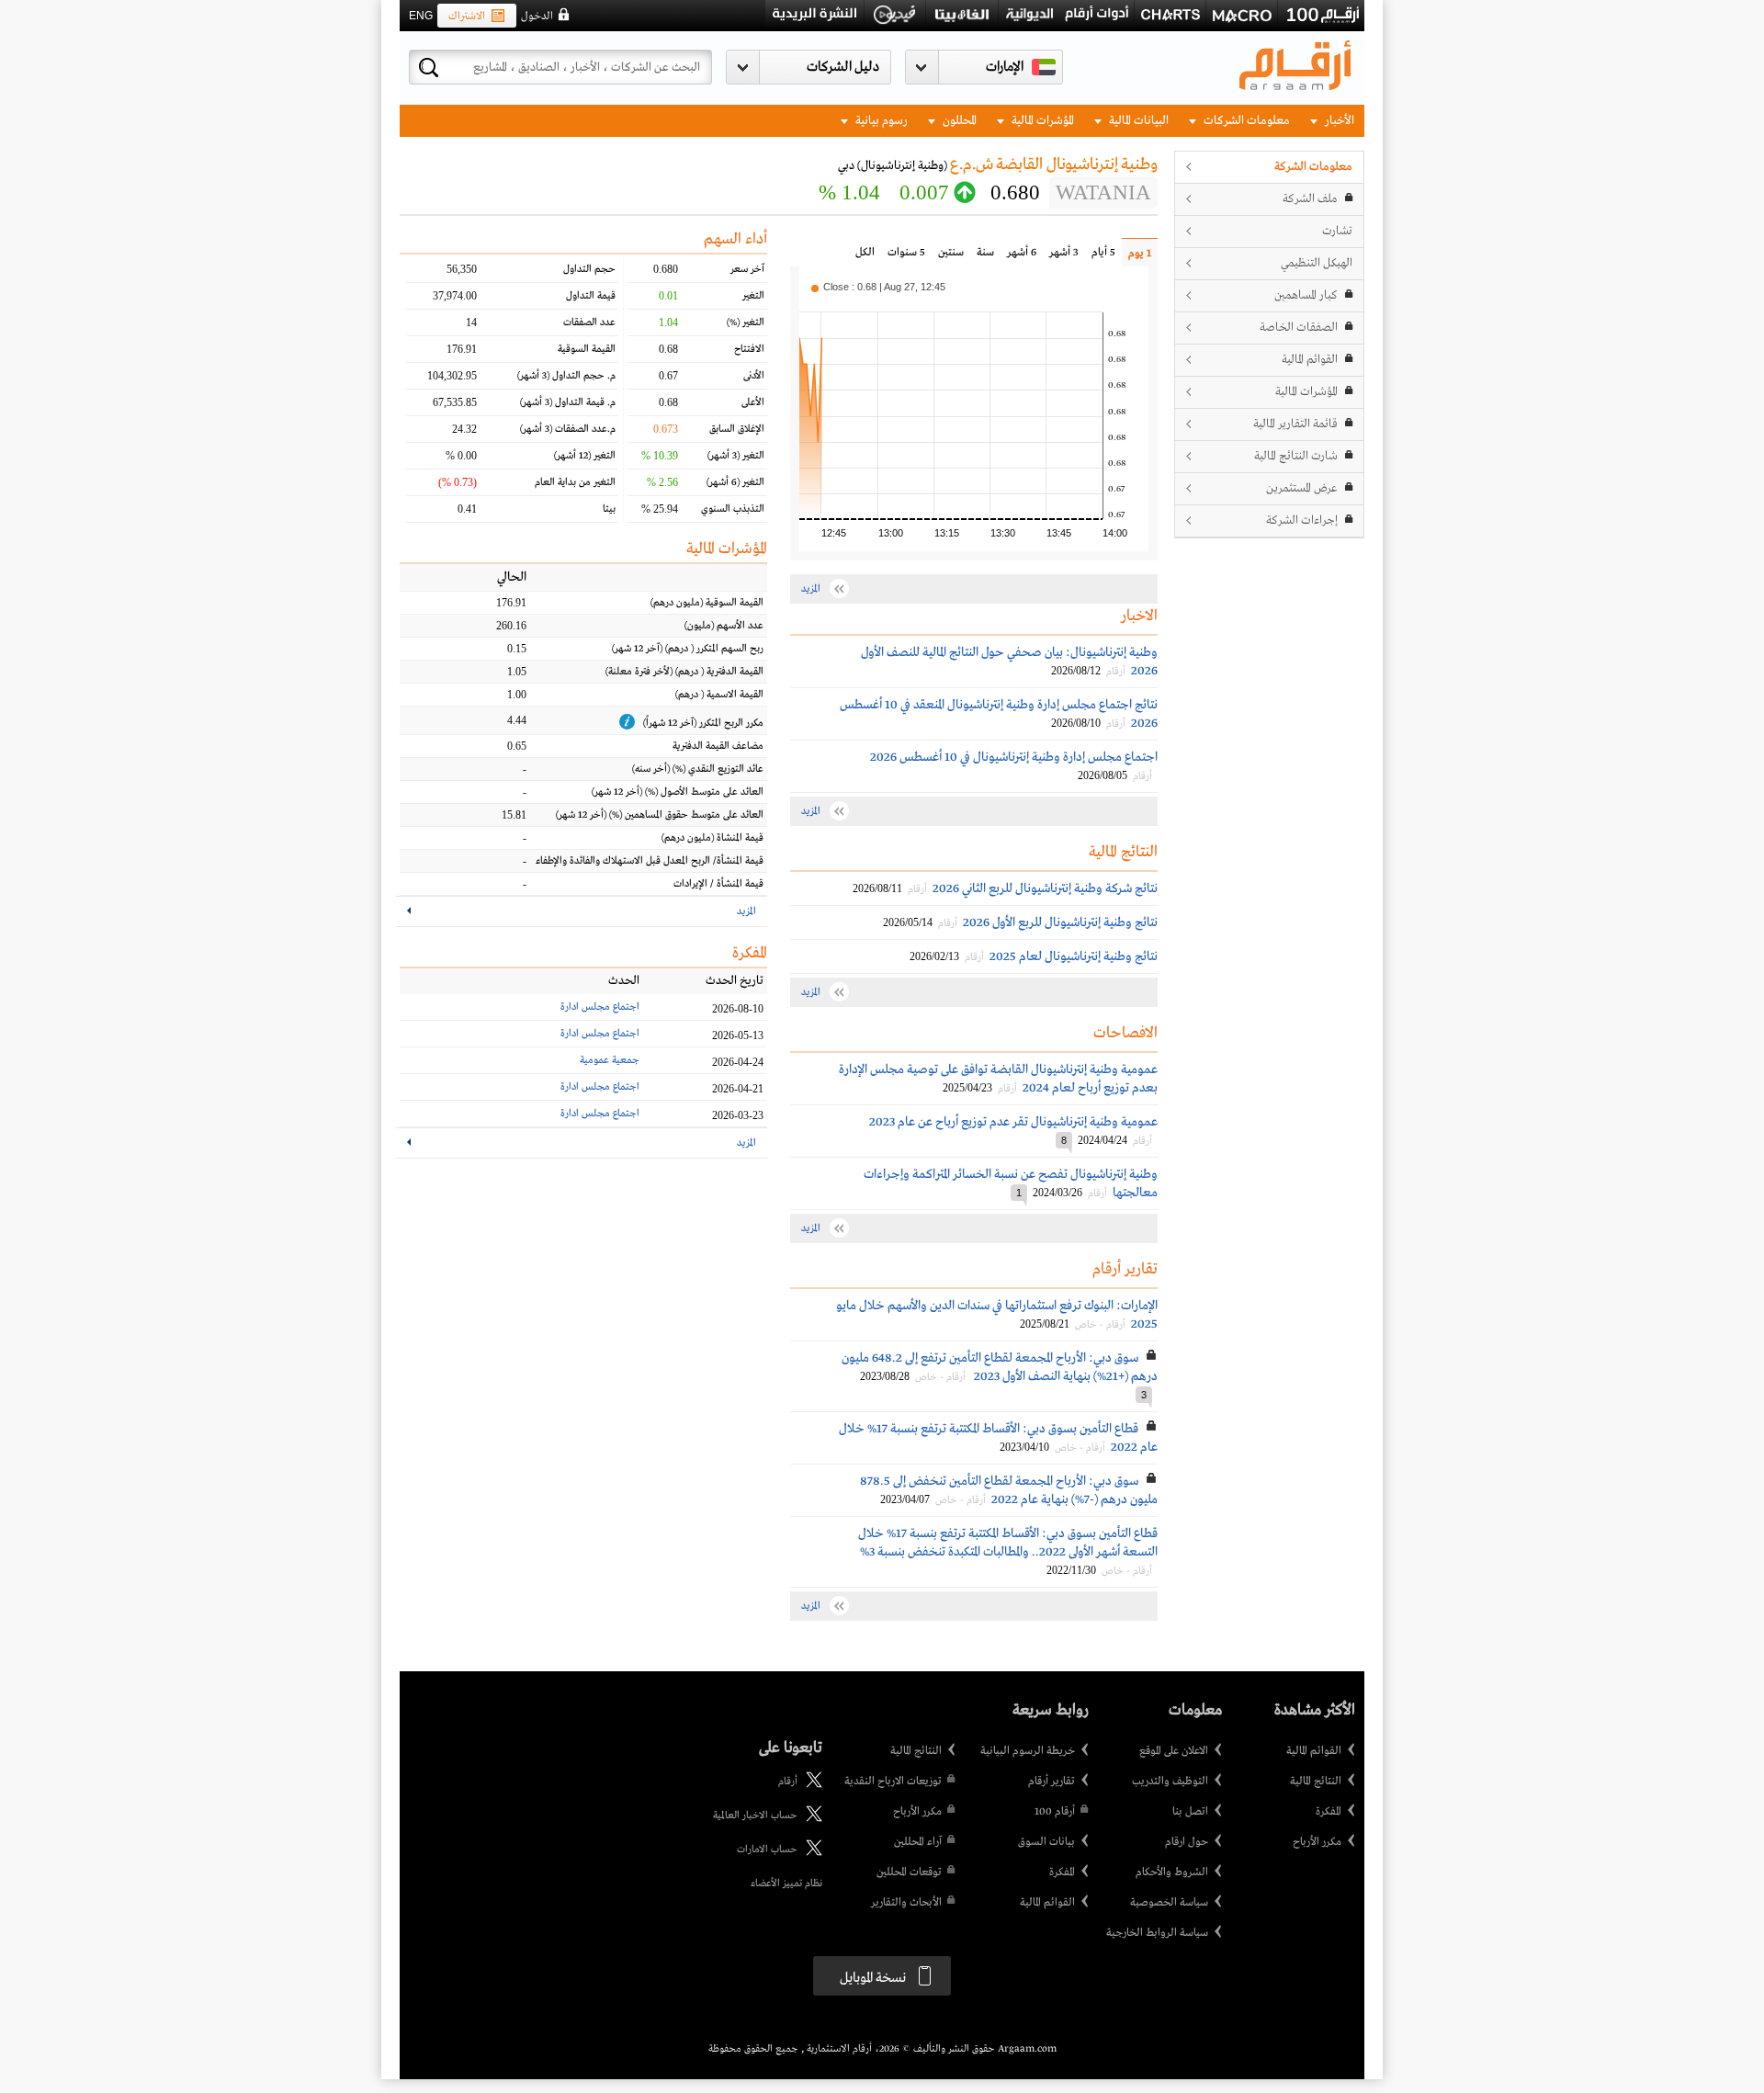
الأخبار (1338, 121)
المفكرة (1329, 1812)
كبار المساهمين (1306, 295)
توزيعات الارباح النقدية (893, 1782)
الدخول (537, 17)
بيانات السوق (1046, 1842)
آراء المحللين (918, 1842)
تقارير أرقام (1052, 1782)
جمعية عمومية (610, 1060)
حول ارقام (1187, 1842)
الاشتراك (467, 17)
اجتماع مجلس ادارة (600, 1007)
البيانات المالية (1137, 121)
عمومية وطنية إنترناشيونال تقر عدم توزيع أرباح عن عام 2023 (1013, 1122)
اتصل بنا (1190, 1812)
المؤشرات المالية (1041, 121)
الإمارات (1005, 67)
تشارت (1337, 231)
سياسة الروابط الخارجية (1157, 1933)
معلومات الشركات (1245, 121)
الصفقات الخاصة (1299, 328)
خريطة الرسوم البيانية (1028, 1751)
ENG (421, 16)
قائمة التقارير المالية (1295, 424)
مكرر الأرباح (1317, 1842)
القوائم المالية (1310, 360)
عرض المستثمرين (1302, 488)
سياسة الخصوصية (1169, 1903)
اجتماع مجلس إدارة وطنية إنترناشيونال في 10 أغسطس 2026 (1014, 757)
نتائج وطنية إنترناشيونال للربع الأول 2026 (1060, 922)
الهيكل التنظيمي (1317, 263)
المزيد (746, 911)
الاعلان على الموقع (1174, 1751)
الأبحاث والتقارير (906, 1903)
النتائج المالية (1316, 1782)
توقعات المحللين (909, 1872)
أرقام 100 (1055, 1812)
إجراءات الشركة (1302, 520)
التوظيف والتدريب (1170, 1782)
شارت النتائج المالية (1296, 456)
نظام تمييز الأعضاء (786, 1884)
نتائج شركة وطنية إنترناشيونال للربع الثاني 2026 (1045, 888)
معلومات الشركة (1313, 167)
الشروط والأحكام (1172, 1872)
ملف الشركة (1310, 199)
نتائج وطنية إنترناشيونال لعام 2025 (1074, 956)
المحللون (958, 121)
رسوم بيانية (880, 121)
